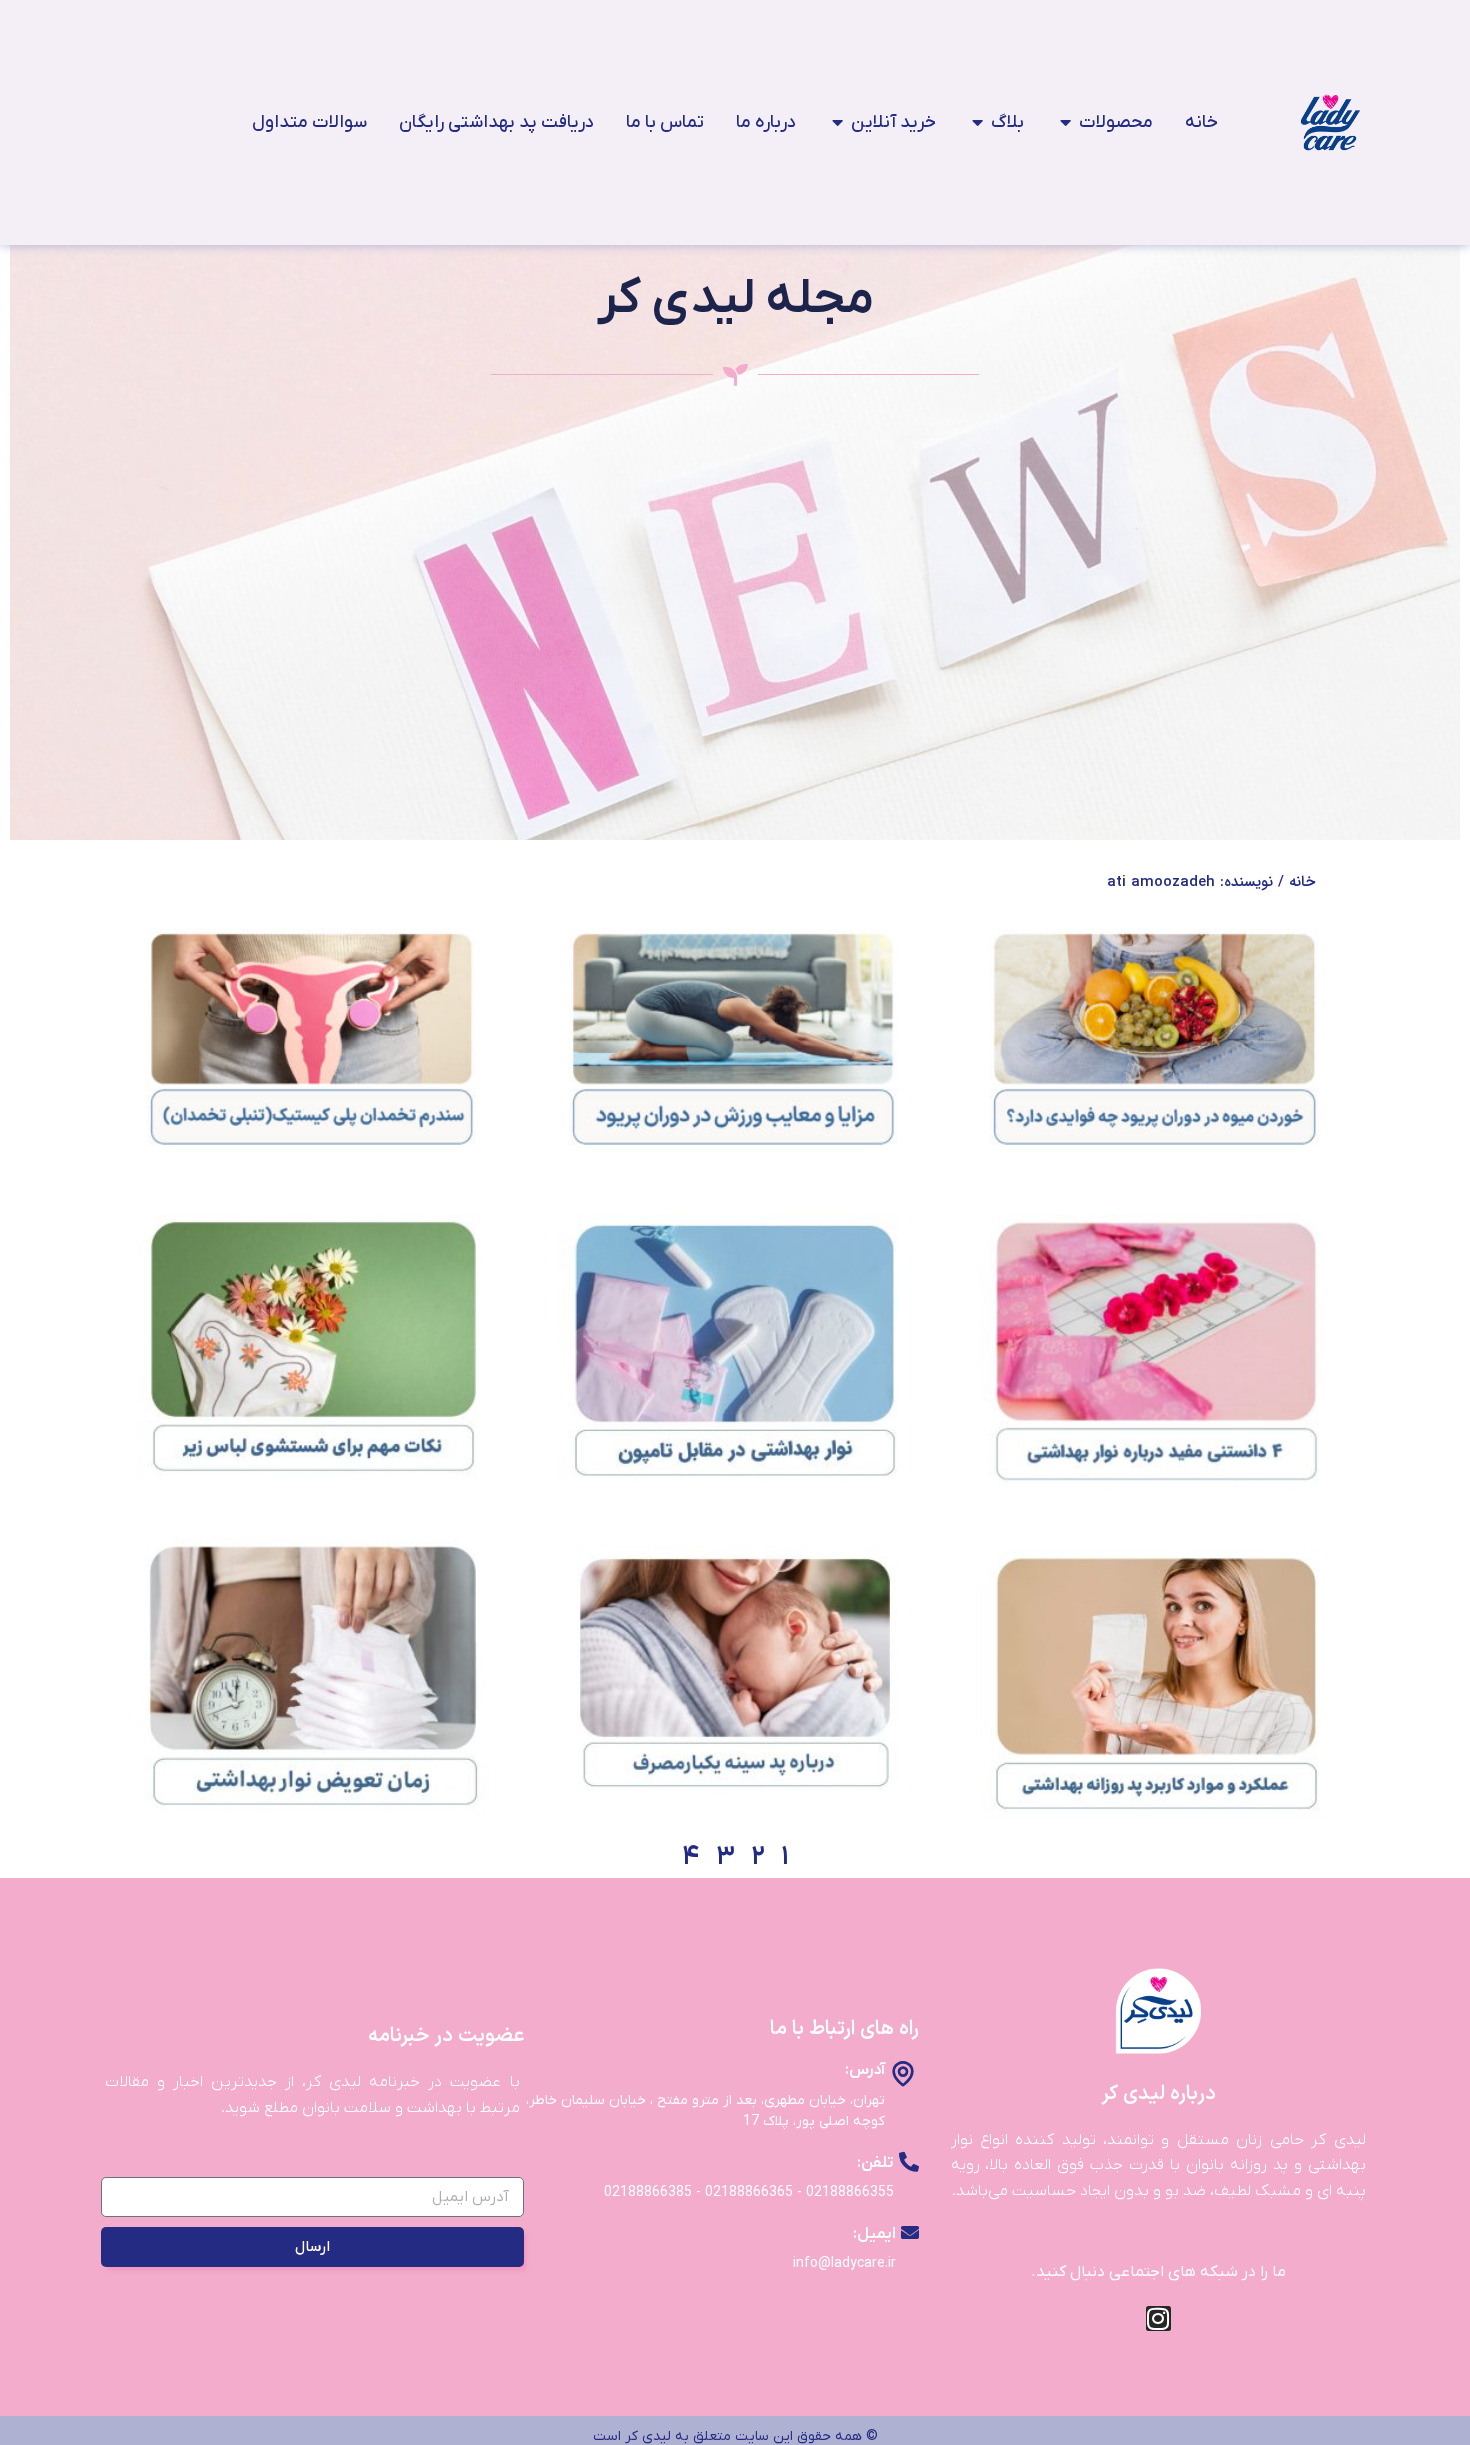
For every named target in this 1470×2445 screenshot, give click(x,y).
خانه (1302, 882)
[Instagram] (1158, 2318)
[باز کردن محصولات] (1065, 122)
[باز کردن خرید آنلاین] (837, 122)
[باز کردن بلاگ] (977, 122)
